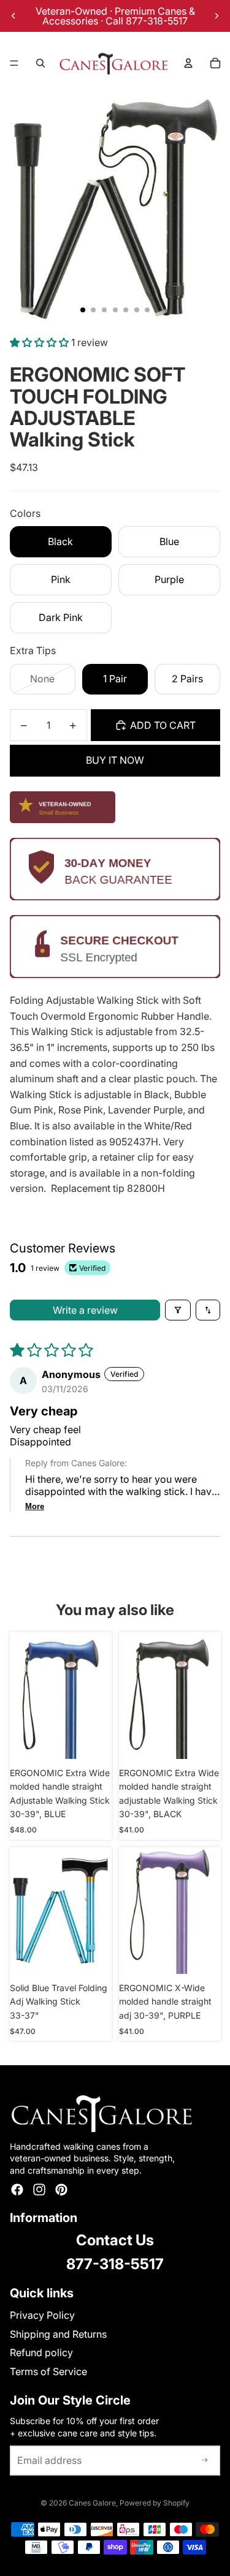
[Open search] (40, 63)
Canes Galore (92, 2503)
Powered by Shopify (155, 2503)
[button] (40, 342)
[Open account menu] (188, 63)
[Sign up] (205, 2461)
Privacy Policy (42, 2315)
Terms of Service (48, 2371)
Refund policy (41, 2352)
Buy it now (115, 760)
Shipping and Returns (58, 2334)
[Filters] (178, 1310)
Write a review (85, 1310)
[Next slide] (217, 16)
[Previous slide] (13, 16)
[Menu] (14, 63)
